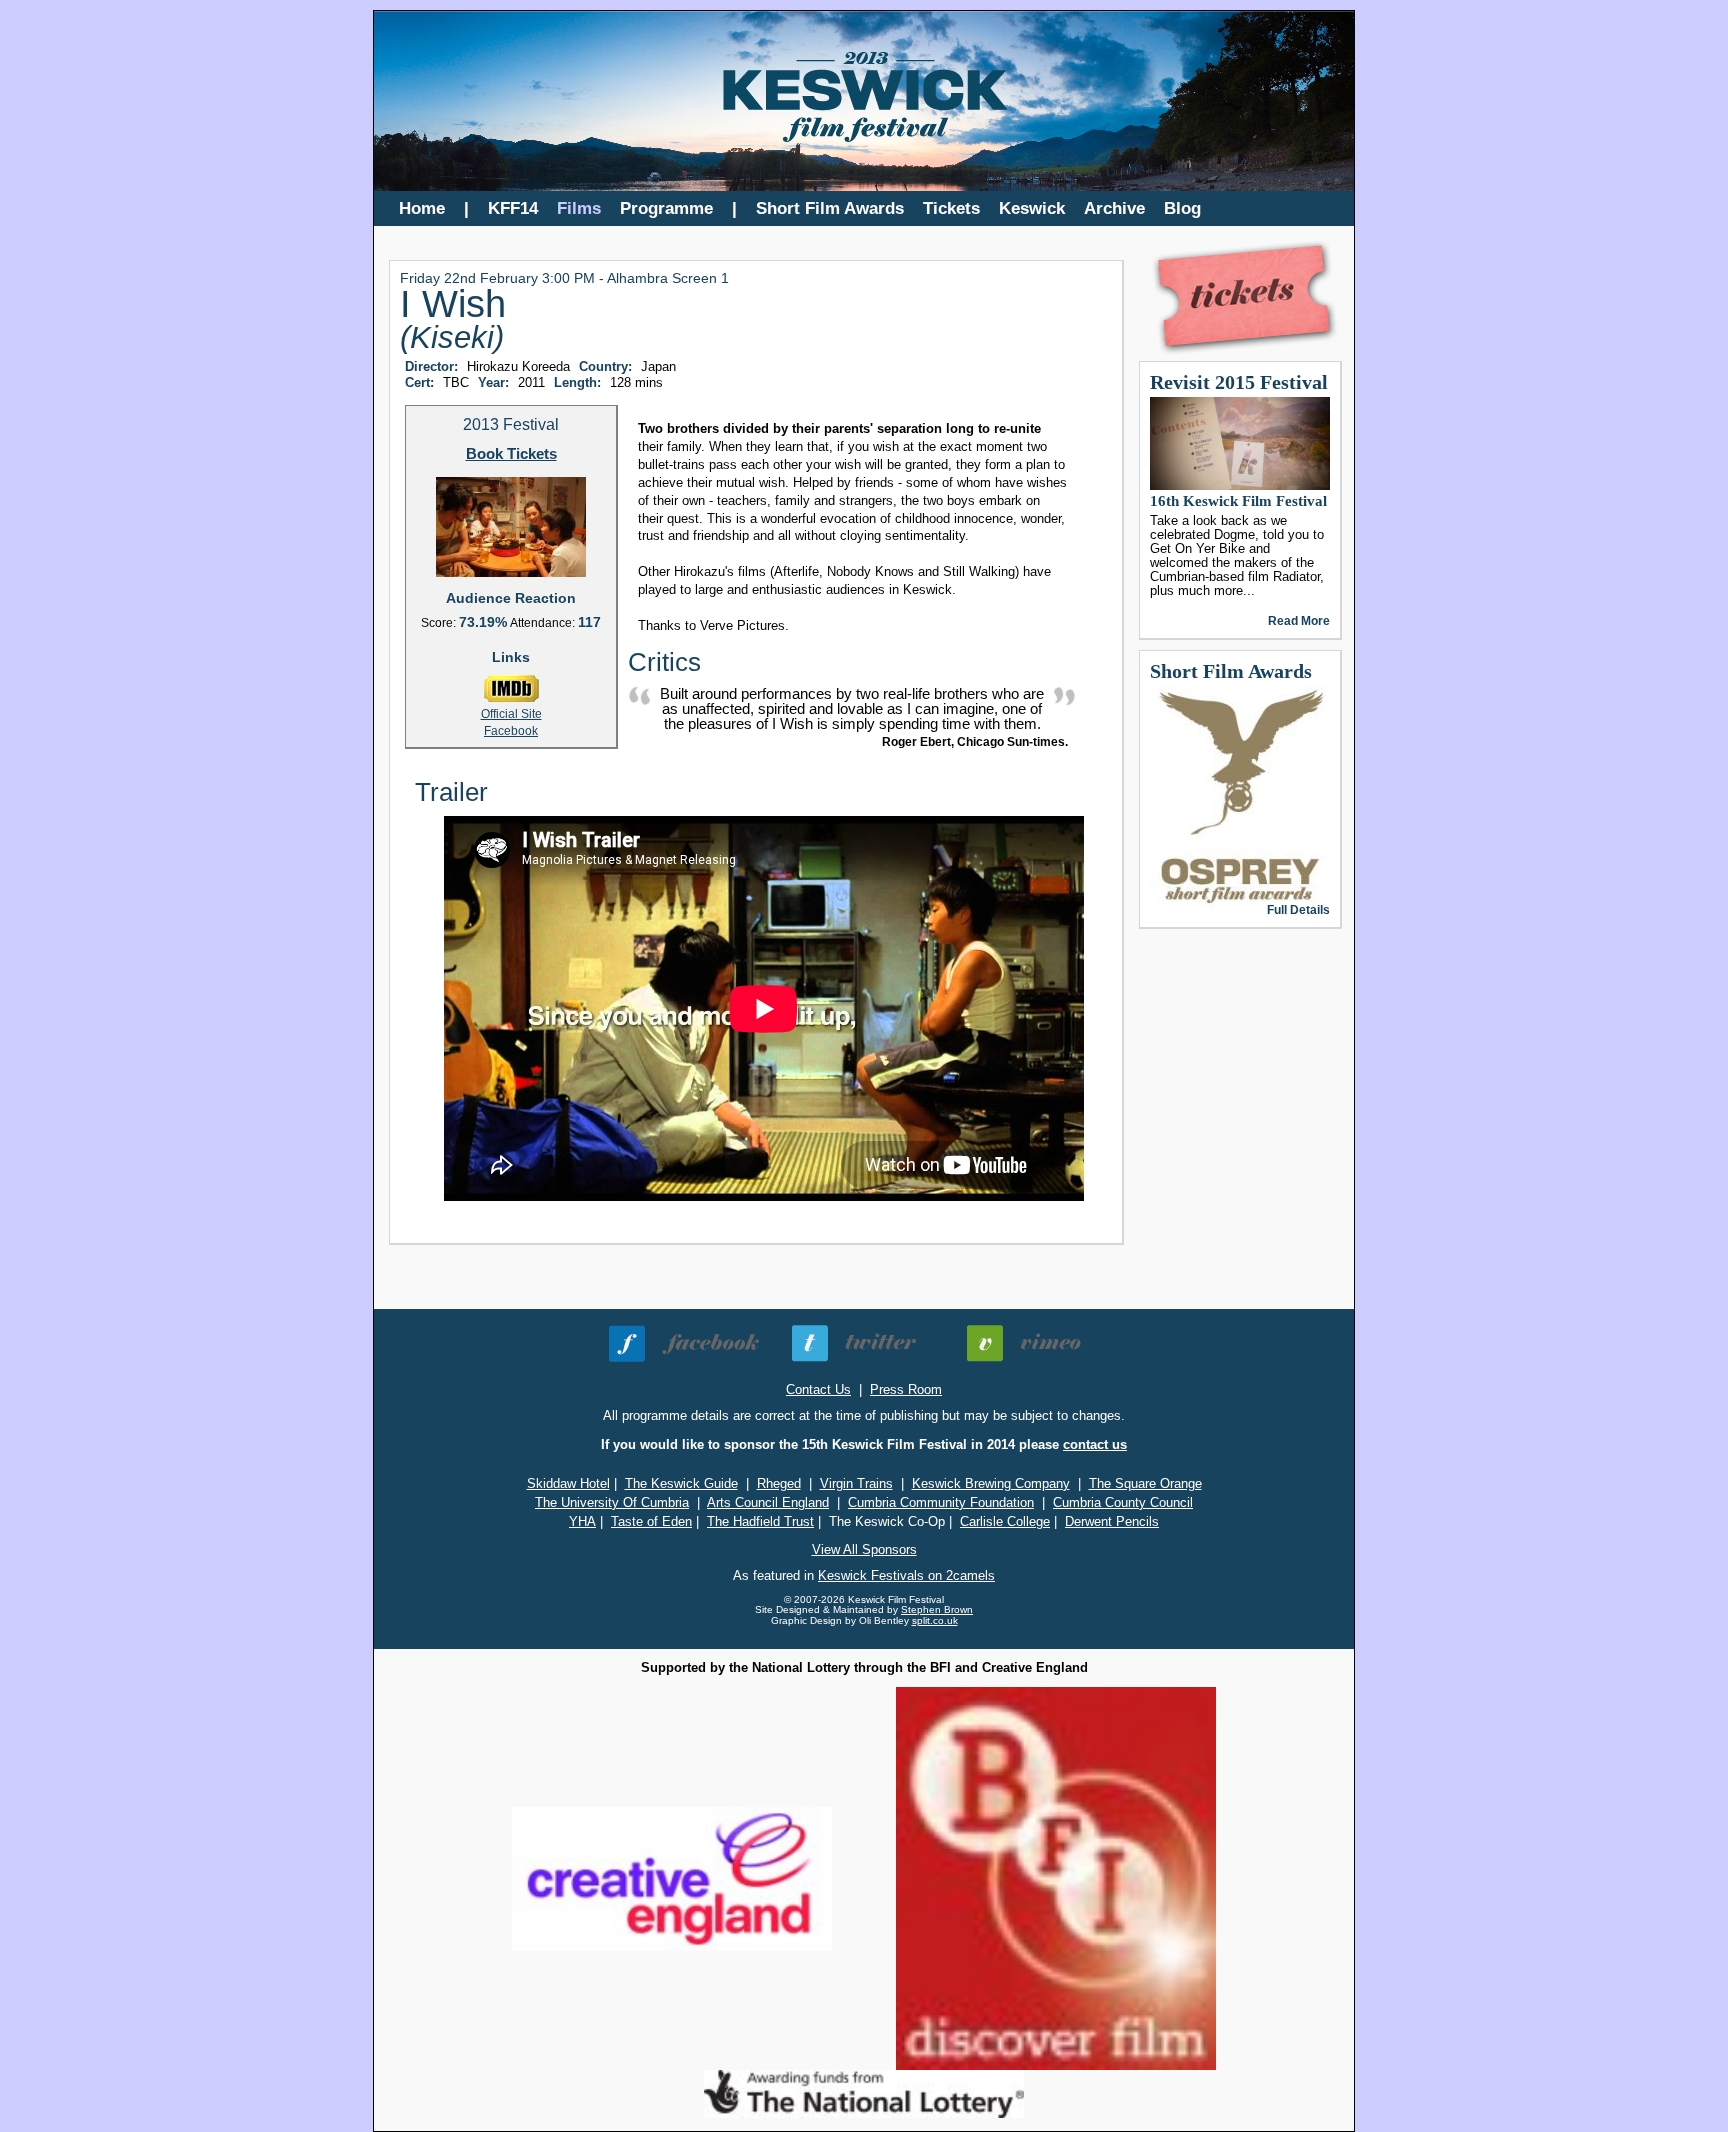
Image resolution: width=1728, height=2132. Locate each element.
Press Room (906, 1389)
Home (422, 208)
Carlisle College (1005, 1521)
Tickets (951, 208)
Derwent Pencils (1112, 1521)
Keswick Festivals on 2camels (906, 1575)
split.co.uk (935, 1620)
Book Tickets (511, 454)
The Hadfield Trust (760, 1521)
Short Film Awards (830, 208)
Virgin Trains (856, 1483)
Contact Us (818, 1389)
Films (579, 208)
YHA (582, 1521)
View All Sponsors (864, 1549)
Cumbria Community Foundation (941, 1502)
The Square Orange (1145, 1483)
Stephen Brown (937, 1609)
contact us (1095, 1444)
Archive (1114, 208)
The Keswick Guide (681, 1483)
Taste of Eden (651, 1521)
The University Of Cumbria (612, 1502)
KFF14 (513, 208)
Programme (666, 208)
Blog (1182, 208)
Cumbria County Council (1123, 1502)
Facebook (511, 731)
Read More (1299, 621)
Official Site (511, 714)
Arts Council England (768, 1502)
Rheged (779, 1483)
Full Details (1298, 910)
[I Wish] (511, 573)
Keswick (1032, 208)
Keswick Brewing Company (991, 1483)
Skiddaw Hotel (568, 1483)
